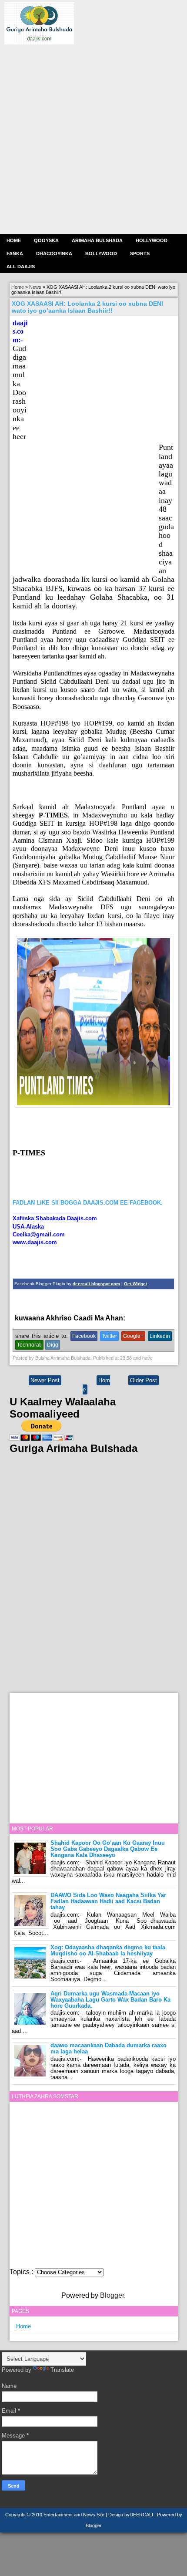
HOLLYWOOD (152, 240)
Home (14, 240)
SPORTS (140, 253)
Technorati (29, 1345)
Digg (53, 1345)
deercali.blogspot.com (96, 1284)
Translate (62, 2370)
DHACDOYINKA (54, 253)
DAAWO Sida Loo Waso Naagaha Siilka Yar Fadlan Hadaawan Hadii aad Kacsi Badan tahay (108, 1901)
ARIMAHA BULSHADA (97, 240)
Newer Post (45, 1380)
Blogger (112, 2295)
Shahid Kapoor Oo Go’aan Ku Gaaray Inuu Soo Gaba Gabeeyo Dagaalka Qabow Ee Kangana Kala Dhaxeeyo (108, 1849)
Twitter (109, 1336)
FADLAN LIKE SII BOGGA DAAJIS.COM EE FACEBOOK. (88, 1203)
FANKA (15, 253)
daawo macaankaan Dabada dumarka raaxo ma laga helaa (109, 2048)
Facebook (84, 1336)
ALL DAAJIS (21, 267)
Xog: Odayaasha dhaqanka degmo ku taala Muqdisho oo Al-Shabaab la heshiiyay (108, 1950)
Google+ (133, 1336)
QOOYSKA (46, 240)
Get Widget (135, 1284)
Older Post (144, 1380)
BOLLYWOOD (101, 253)
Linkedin (160, 1336)
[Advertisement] (93, 138)
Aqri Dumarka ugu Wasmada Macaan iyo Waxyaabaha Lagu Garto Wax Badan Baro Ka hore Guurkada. (110, 2000)
